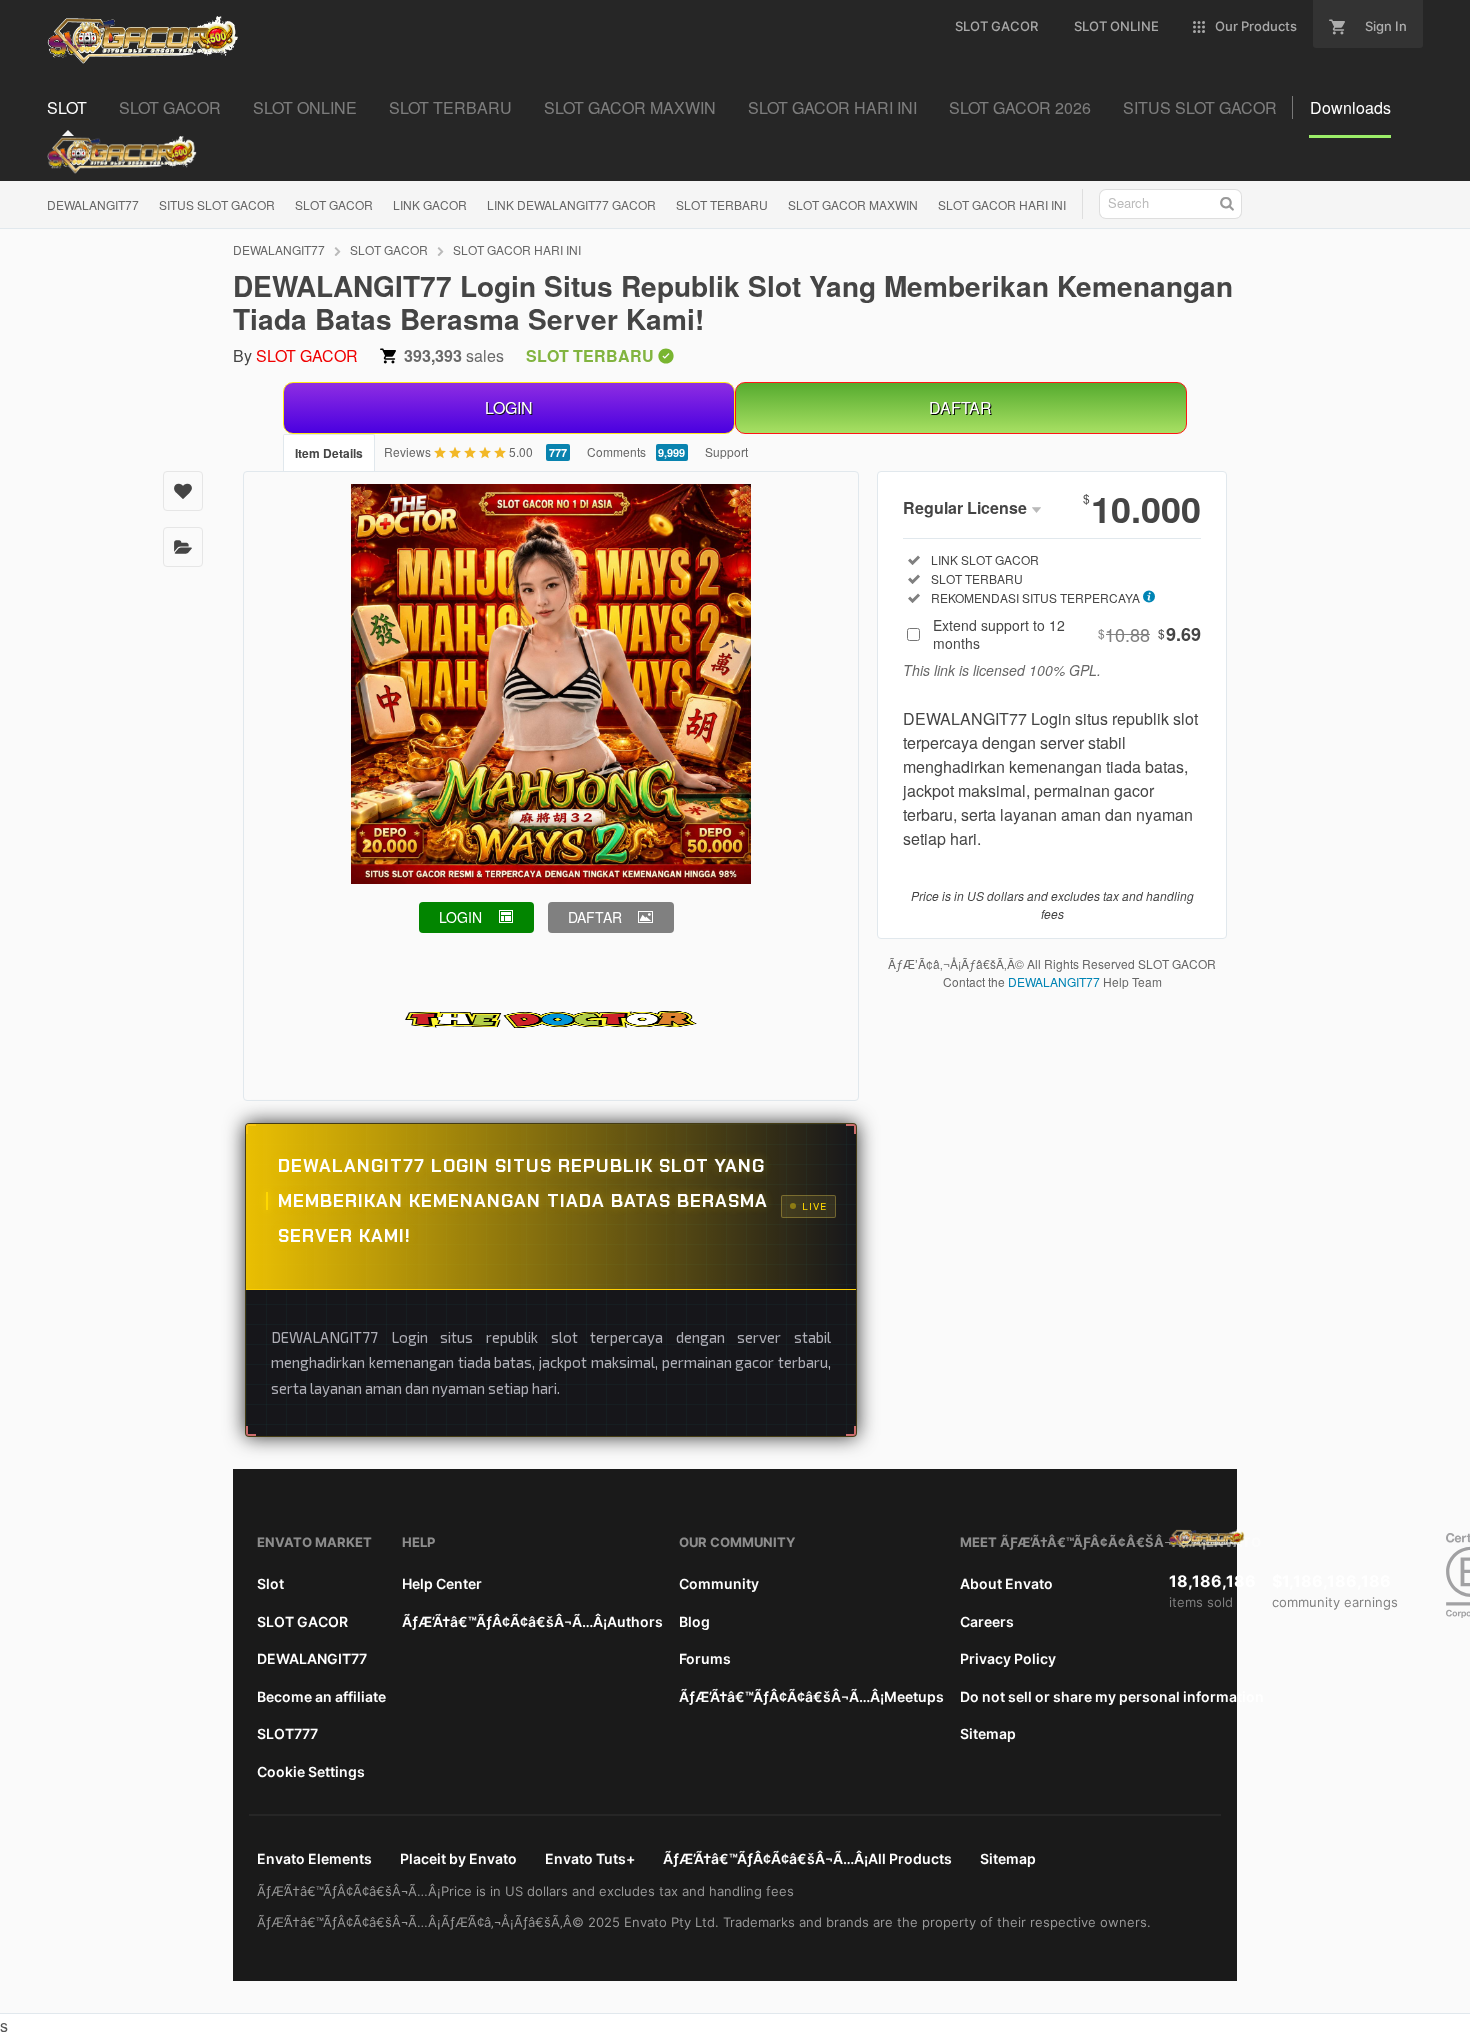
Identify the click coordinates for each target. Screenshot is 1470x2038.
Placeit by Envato (458, 1858)
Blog (694, 1621)
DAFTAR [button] (595, 917)
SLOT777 (287, 1733)
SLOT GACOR (334, 204)
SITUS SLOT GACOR (217, 204)
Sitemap (988, 1733)
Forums (705, 1658)
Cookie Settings (311, 1771)
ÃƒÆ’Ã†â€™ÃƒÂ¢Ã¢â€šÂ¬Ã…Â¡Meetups (811, 1696)
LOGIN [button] (460, 917)
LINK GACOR (430, 204)
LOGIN (509, 407)
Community (719, 1583)
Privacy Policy (1008, 1658)
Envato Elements (314, 1858)
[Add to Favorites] (183, 491)
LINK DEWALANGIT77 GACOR (571, 204)
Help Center (442, 1583)
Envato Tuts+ (590, 1858)
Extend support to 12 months (1067, 634)
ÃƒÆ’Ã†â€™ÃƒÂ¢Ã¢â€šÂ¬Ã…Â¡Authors (532, 1621)
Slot (270, 1583)
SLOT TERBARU (722, 204)
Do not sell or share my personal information (1112, 1696)
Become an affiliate (321, 1696)
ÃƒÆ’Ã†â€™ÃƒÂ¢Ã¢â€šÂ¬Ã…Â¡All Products (807, 1858)
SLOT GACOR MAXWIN (853, 204)
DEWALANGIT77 (93, 204)
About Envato (1006, 1583)
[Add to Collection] (183, 547)
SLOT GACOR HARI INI (1002, 204)
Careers (987, 1621)
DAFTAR (960, 407)
